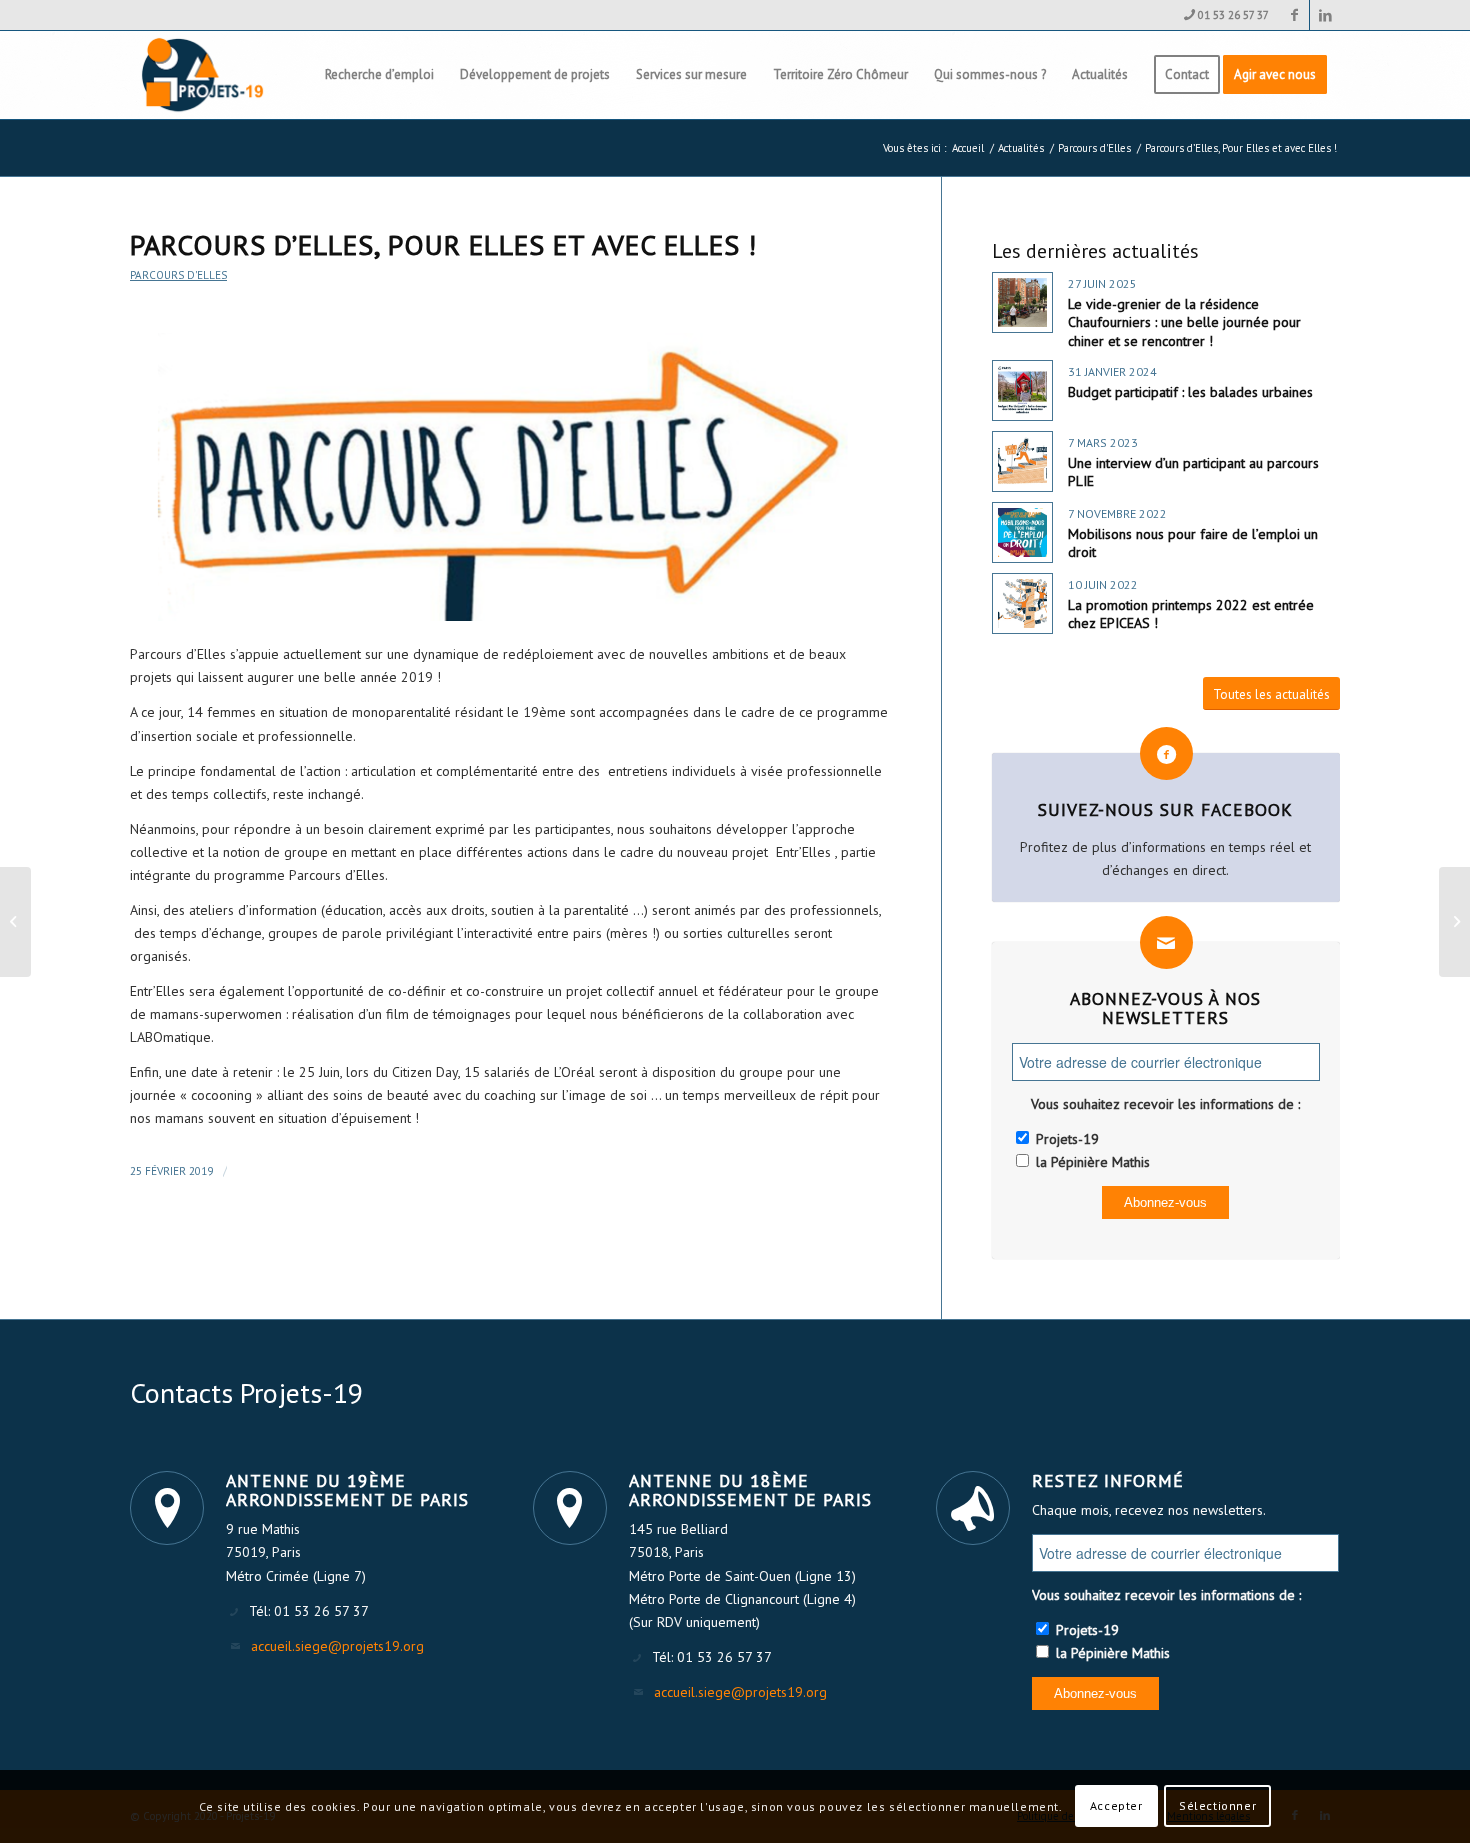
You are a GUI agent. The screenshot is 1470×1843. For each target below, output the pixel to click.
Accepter (1116, 1805)
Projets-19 (1065, 1139)
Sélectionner (1217, 1805)
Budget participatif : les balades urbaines (1190, 392)
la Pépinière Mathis (1091, 1162)
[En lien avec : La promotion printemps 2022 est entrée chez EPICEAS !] (1022, 603)
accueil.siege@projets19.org (337, 1646)
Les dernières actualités (1095, 251)
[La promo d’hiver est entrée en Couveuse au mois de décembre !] (15, 922)
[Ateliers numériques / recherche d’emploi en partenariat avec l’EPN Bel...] (1454, 922)
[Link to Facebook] (1294, 15)
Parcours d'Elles (178, 275)
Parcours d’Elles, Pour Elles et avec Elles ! (443, 244)
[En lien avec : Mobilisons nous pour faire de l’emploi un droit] (1022, 532)
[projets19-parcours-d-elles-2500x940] (510, 477)
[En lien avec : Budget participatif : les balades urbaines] (1022, 390)
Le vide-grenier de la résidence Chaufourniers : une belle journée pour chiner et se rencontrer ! (1184, 322)
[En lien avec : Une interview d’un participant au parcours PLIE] (1022, 461)
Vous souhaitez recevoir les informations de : (1165, 1104)
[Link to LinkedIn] (1325, 15)
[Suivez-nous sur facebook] (1166, 753)
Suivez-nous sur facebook (1165, 809)
